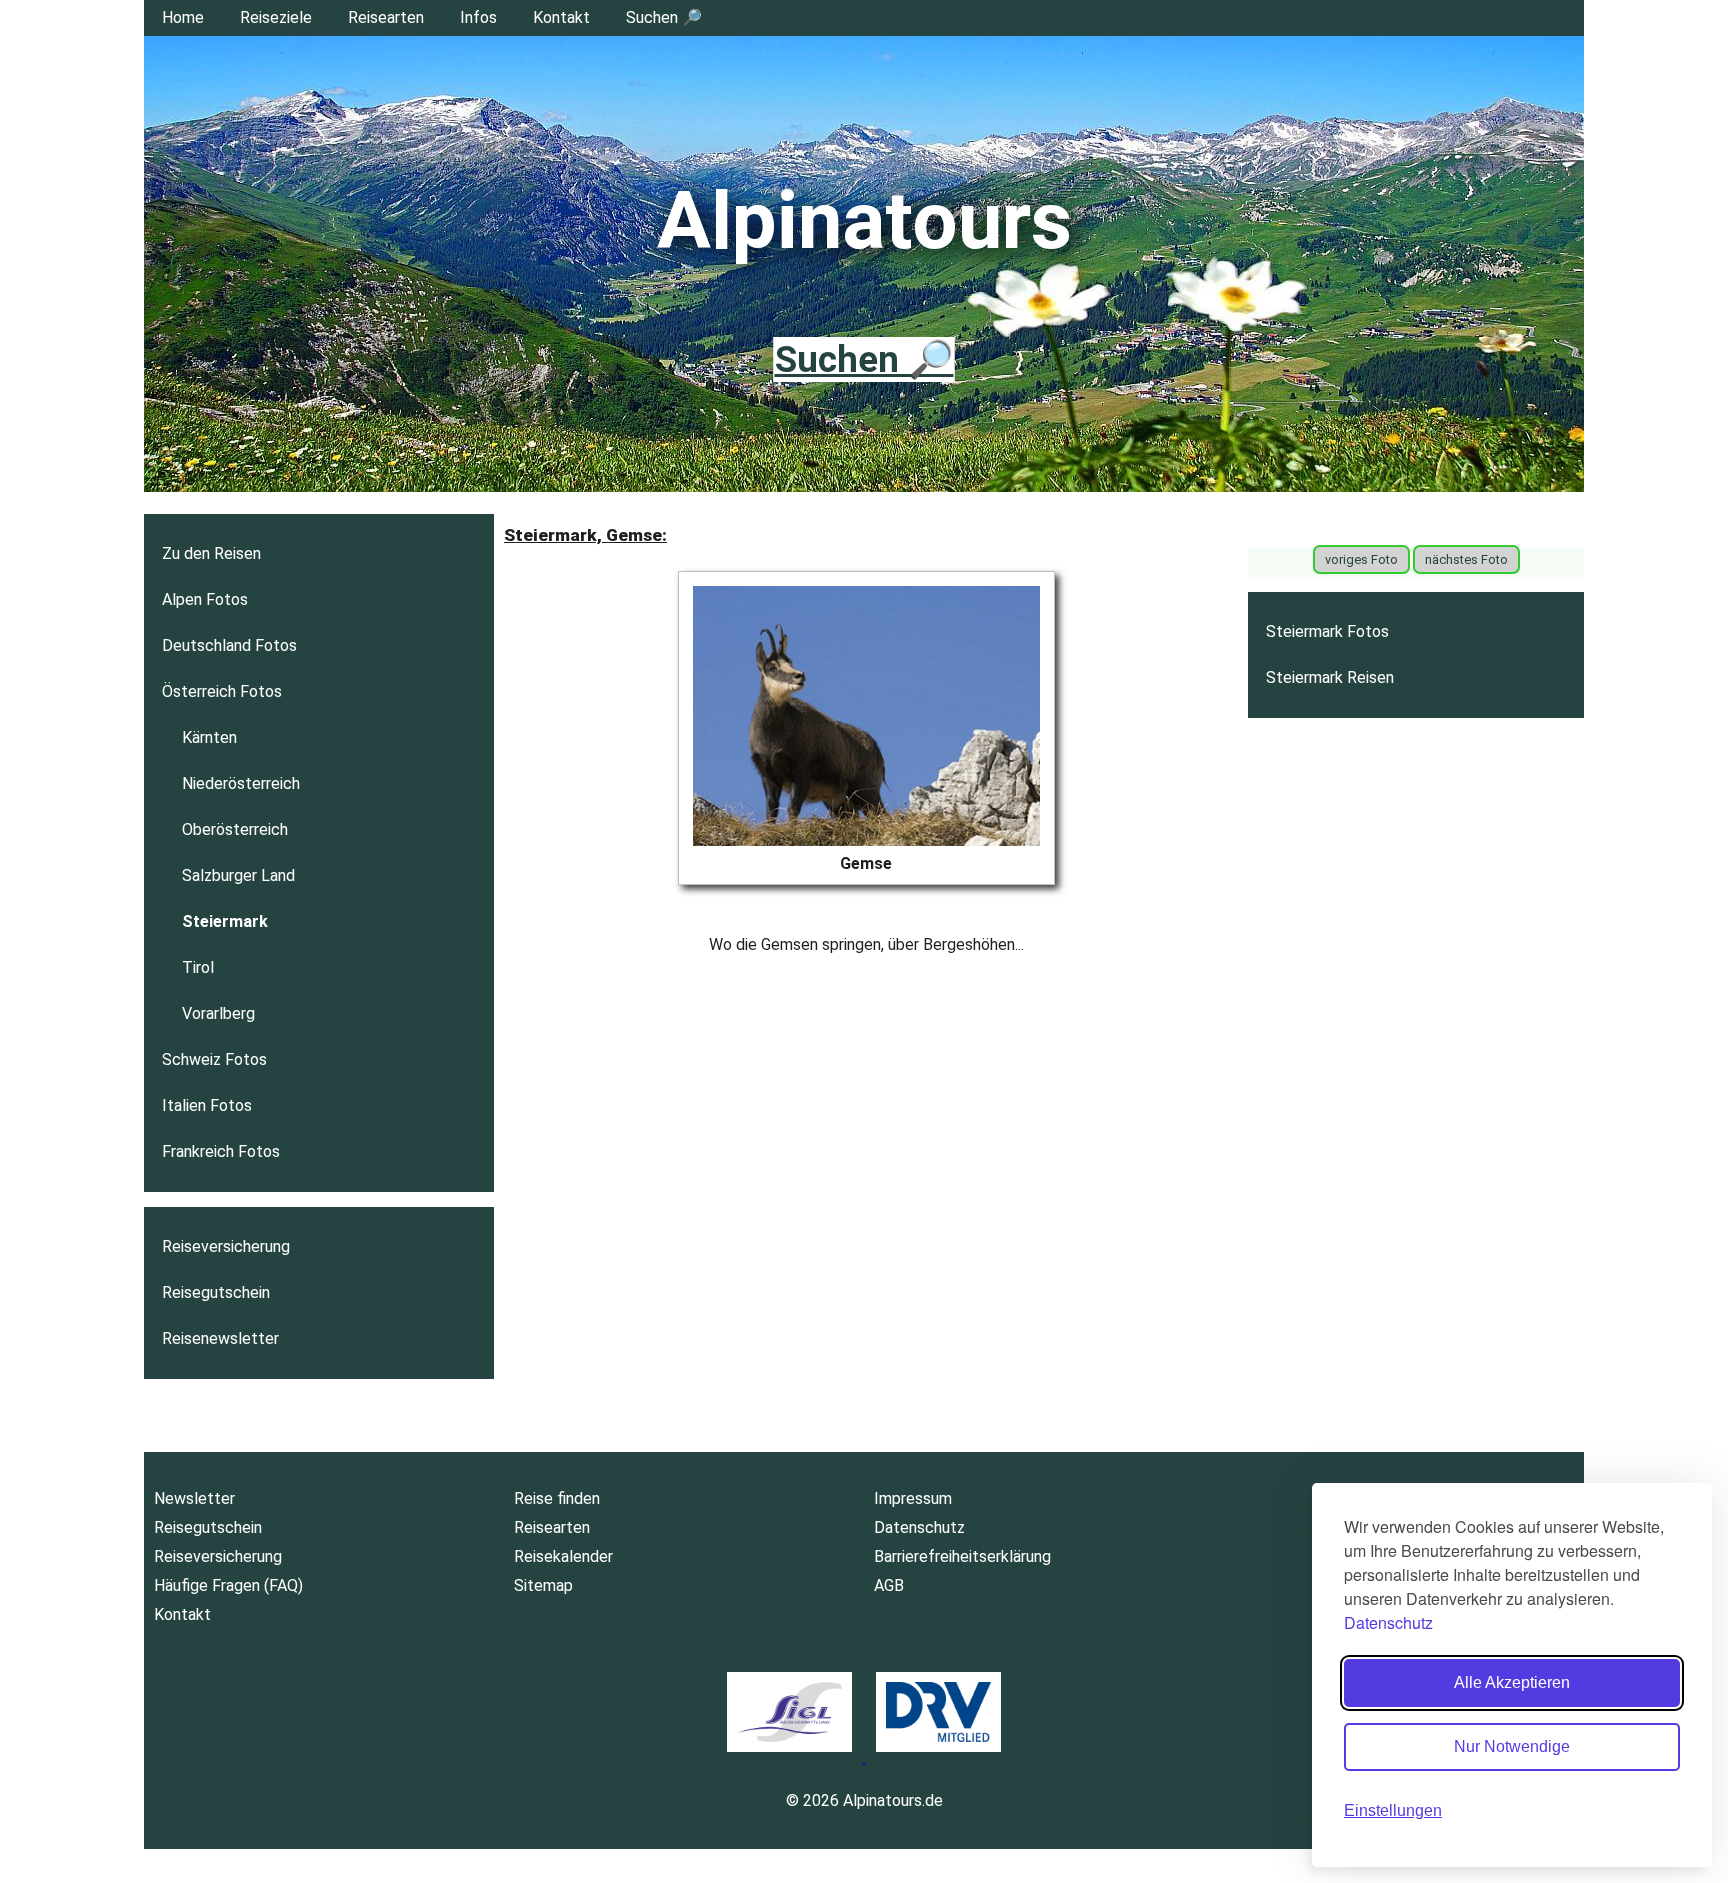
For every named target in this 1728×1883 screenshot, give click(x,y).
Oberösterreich (235, 829)
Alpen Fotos (205, 599)
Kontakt (561, 17)
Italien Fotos (207, 1105)
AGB (889, 1585)
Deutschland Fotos (229, 645)
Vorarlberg (218, 1013)
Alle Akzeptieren (1512, 1682)
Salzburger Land (238, 875)
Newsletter (194, 1498)
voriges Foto (1361, 559)
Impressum (913, 1498)
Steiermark (225, 921)
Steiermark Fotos (1327, 631)
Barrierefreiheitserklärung (962, 1556)
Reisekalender (563, 1556)
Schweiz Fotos (214, 1059)
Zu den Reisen (211, 553)
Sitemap (543, 1585)
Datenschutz (1388, 1622)
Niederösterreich (241, 783)
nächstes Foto (1466, 559)
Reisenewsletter (220, 1338)
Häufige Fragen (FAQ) (228, 1585)
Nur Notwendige (1512, 1746)
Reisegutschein (216, 1292)
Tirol (198, 967)
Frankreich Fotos (221, 1151)
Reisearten (386, 17)
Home (183, 17)
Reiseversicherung (226, 1246)
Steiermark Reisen (1330, 677)
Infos (478, 17)
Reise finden (557, 1498)
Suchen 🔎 (664, 17)
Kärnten (209, 737)
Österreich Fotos (222, 691)
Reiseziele (276, 17)
